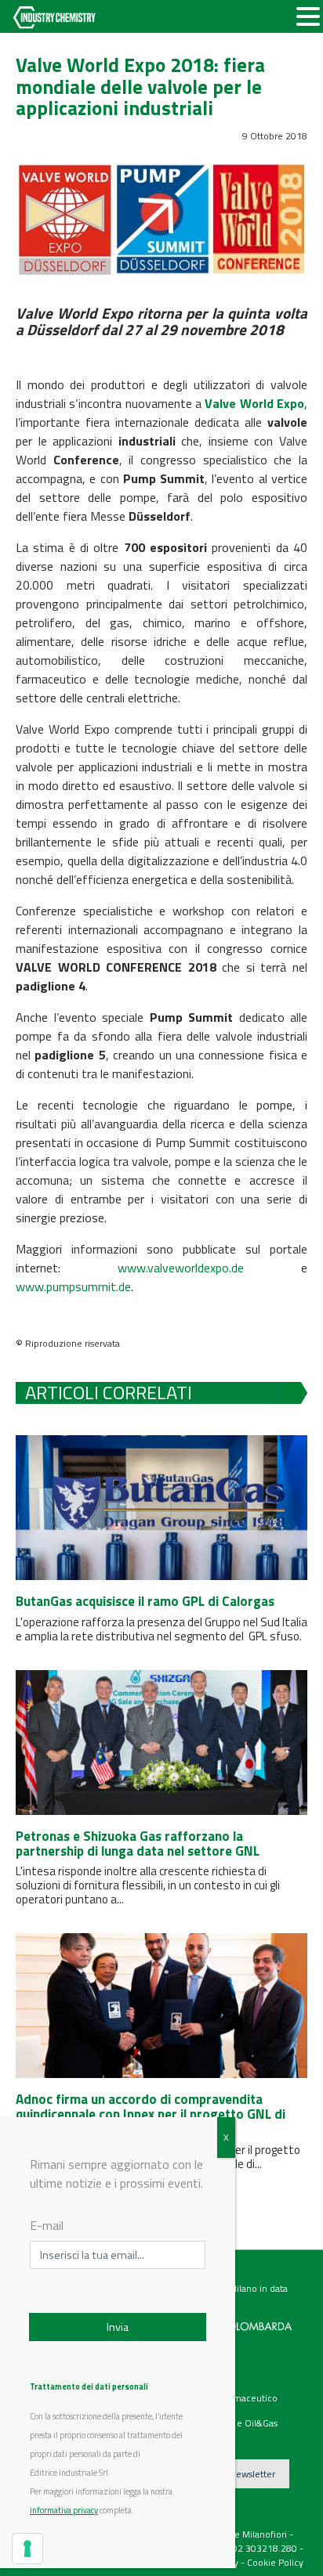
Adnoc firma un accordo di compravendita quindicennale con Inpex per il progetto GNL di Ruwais (151, 2114)
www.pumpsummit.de (73, 1286)
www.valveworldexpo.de (181, 1268)
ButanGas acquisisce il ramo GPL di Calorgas (145, 1601)
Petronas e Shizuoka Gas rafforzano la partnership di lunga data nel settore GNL (138, 1844)
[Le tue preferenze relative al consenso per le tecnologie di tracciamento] (27, 2549)
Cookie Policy (275, 2562)
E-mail (47, 2225)
